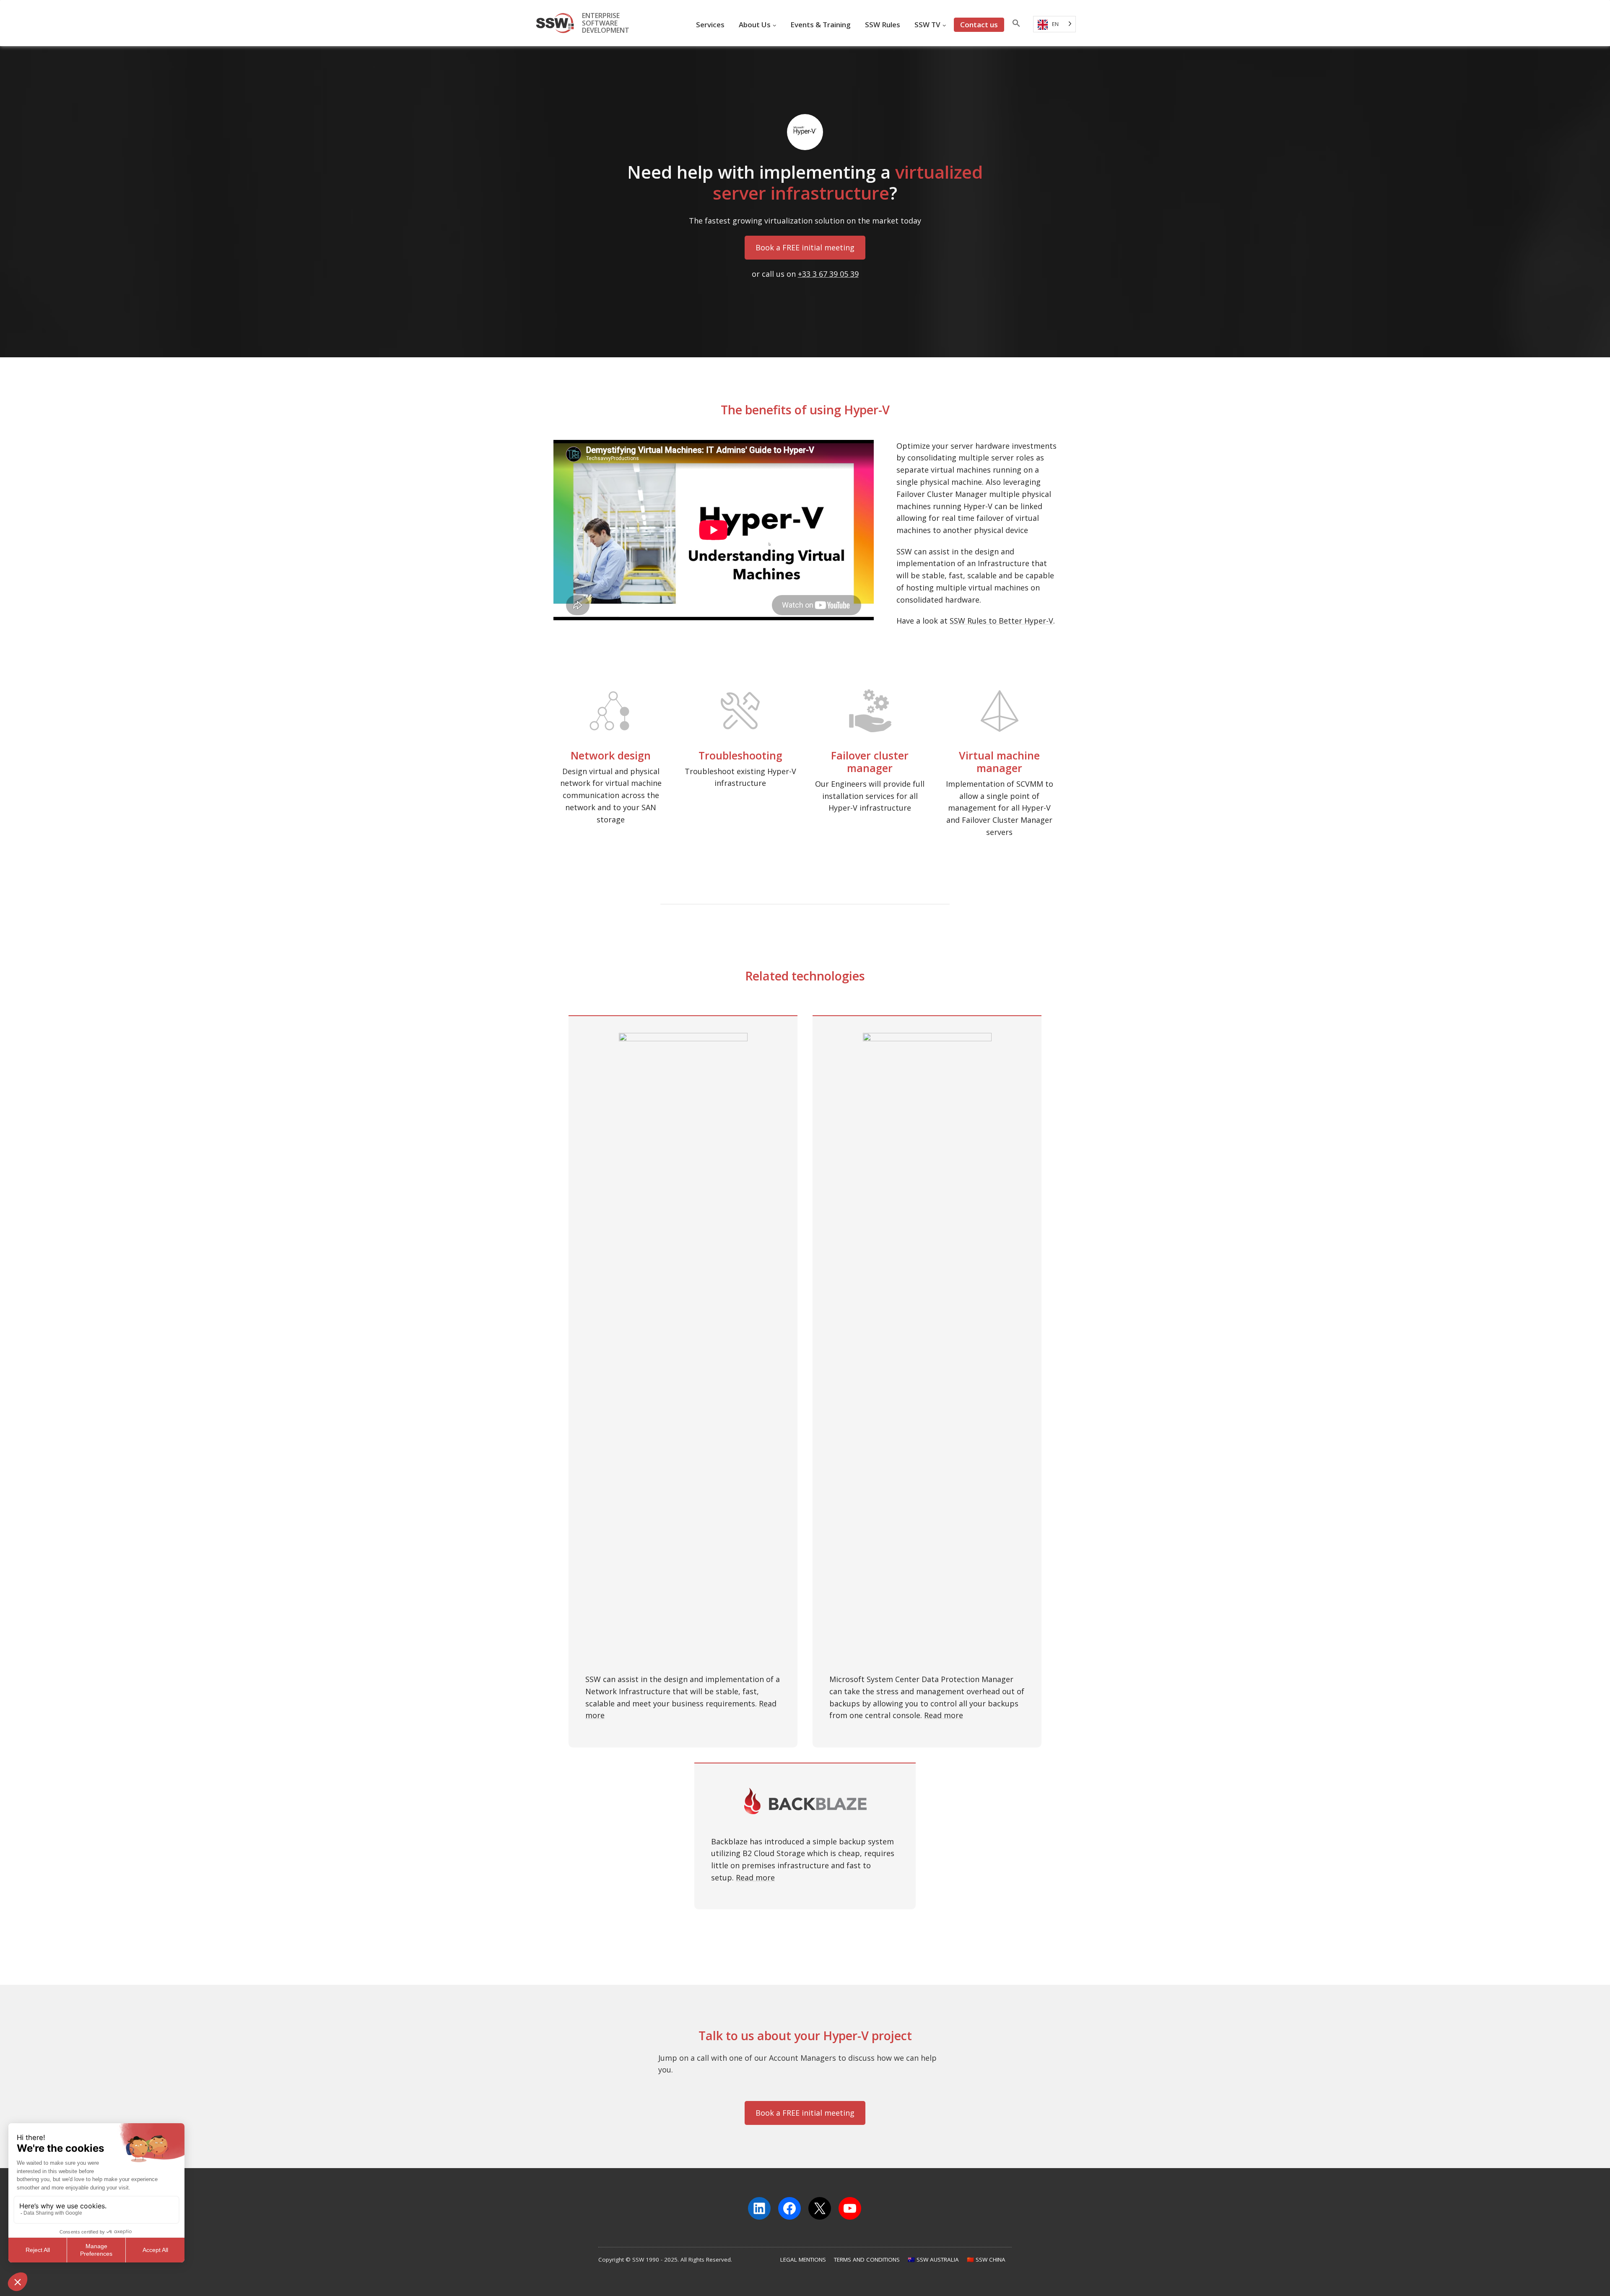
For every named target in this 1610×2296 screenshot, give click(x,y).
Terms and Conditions (867, 2260)
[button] (1016, 25)
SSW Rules (883, 25)
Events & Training (821, 25)
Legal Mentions (803, 2260)
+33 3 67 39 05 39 (828, 274)
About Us (755, 25)
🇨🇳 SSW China (986, 2260)
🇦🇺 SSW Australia (933, 2260)
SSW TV (927, 25)
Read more (944, 1715)
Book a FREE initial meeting (805, 247)
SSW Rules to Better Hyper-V (1001, 621)
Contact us (979, 25)
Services (710, 25)
